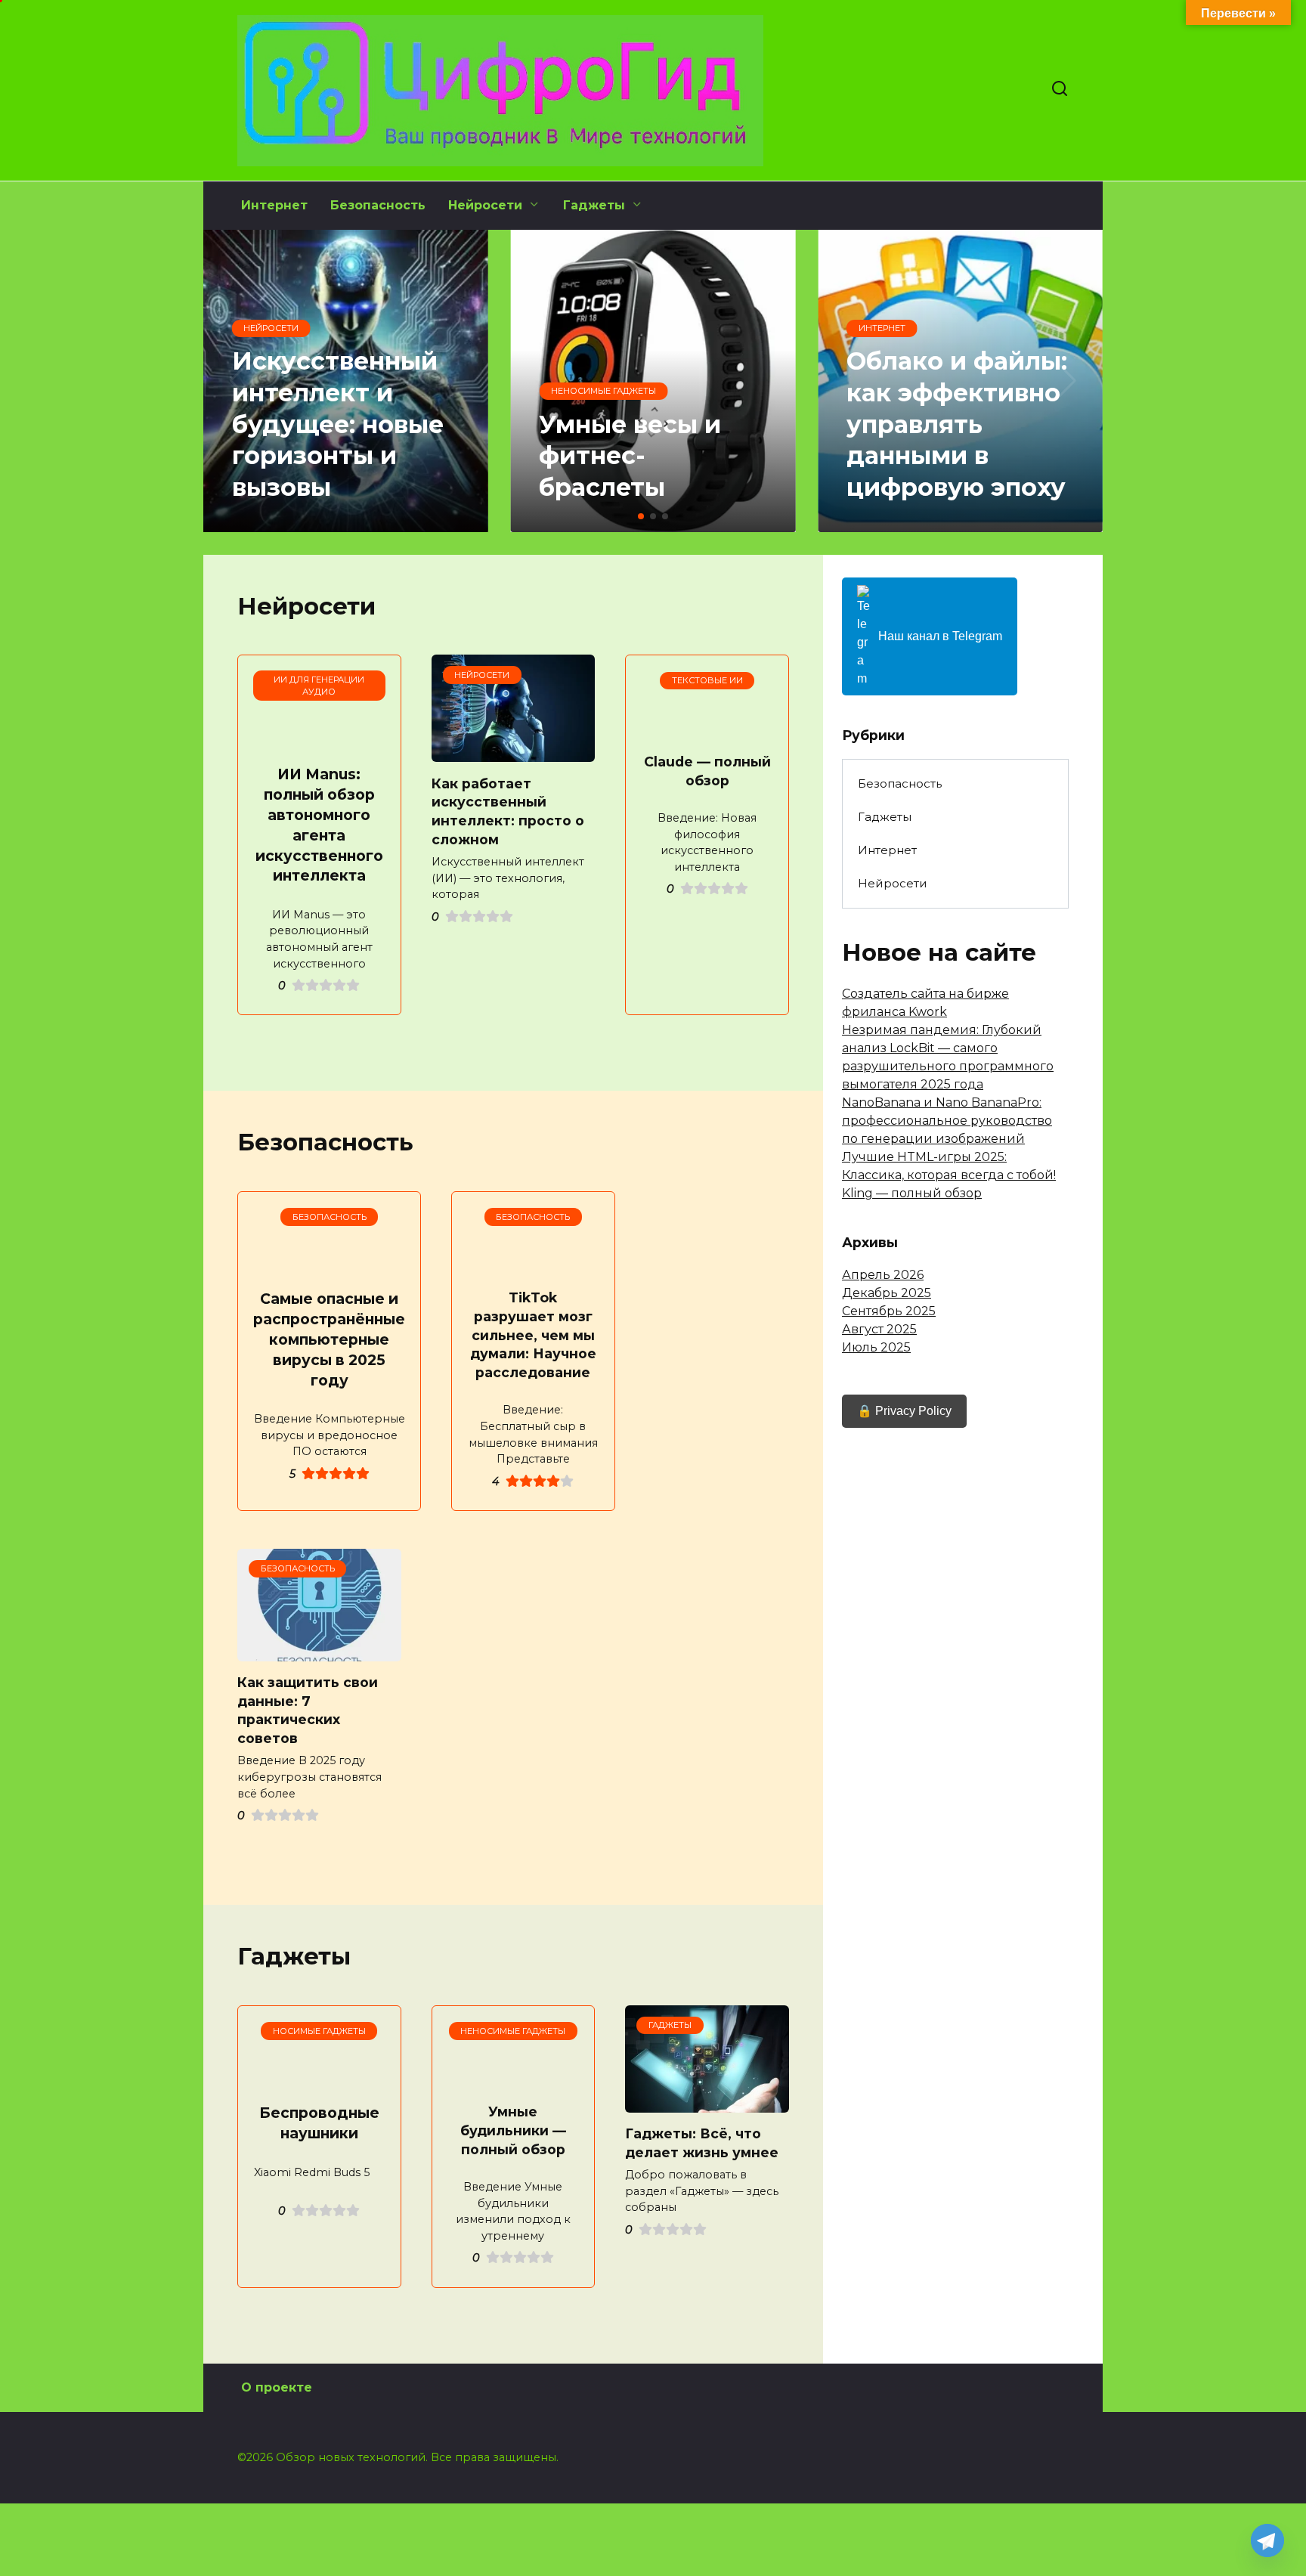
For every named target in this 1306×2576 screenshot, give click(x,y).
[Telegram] (1267, 2540)
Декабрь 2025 (887, 1293)
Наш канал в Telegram (940, 636)
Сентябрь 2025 (889, 1311)
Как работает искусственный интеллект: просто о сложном (508, 811)
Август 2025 (879, 1329)
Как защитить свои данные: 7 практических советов (308, 1710)
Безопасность (378, 205)
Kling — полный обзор (912, 1193)
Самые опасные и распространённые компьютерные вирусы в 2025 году (329, 1339)
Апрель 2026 (883, 1275)
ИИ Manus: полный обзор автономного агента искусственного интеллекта (319, 825)
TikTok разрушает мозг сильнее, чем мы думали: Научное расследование (533, 1335)
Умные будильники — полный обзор (513, 2130)
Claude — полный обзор (707, 771)
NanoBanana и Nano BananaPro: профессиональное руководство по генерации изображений (947, 1121)
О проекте (277, 2387)
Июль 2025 (876, 1347)
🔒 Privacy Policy (904, 1411)
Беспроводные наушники (319, 2123)
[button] (641, 516)
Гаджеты (594, 205)
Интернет (274, 205)
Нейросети (485, 205)
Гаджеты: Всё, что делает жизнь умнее (702, 2143)
